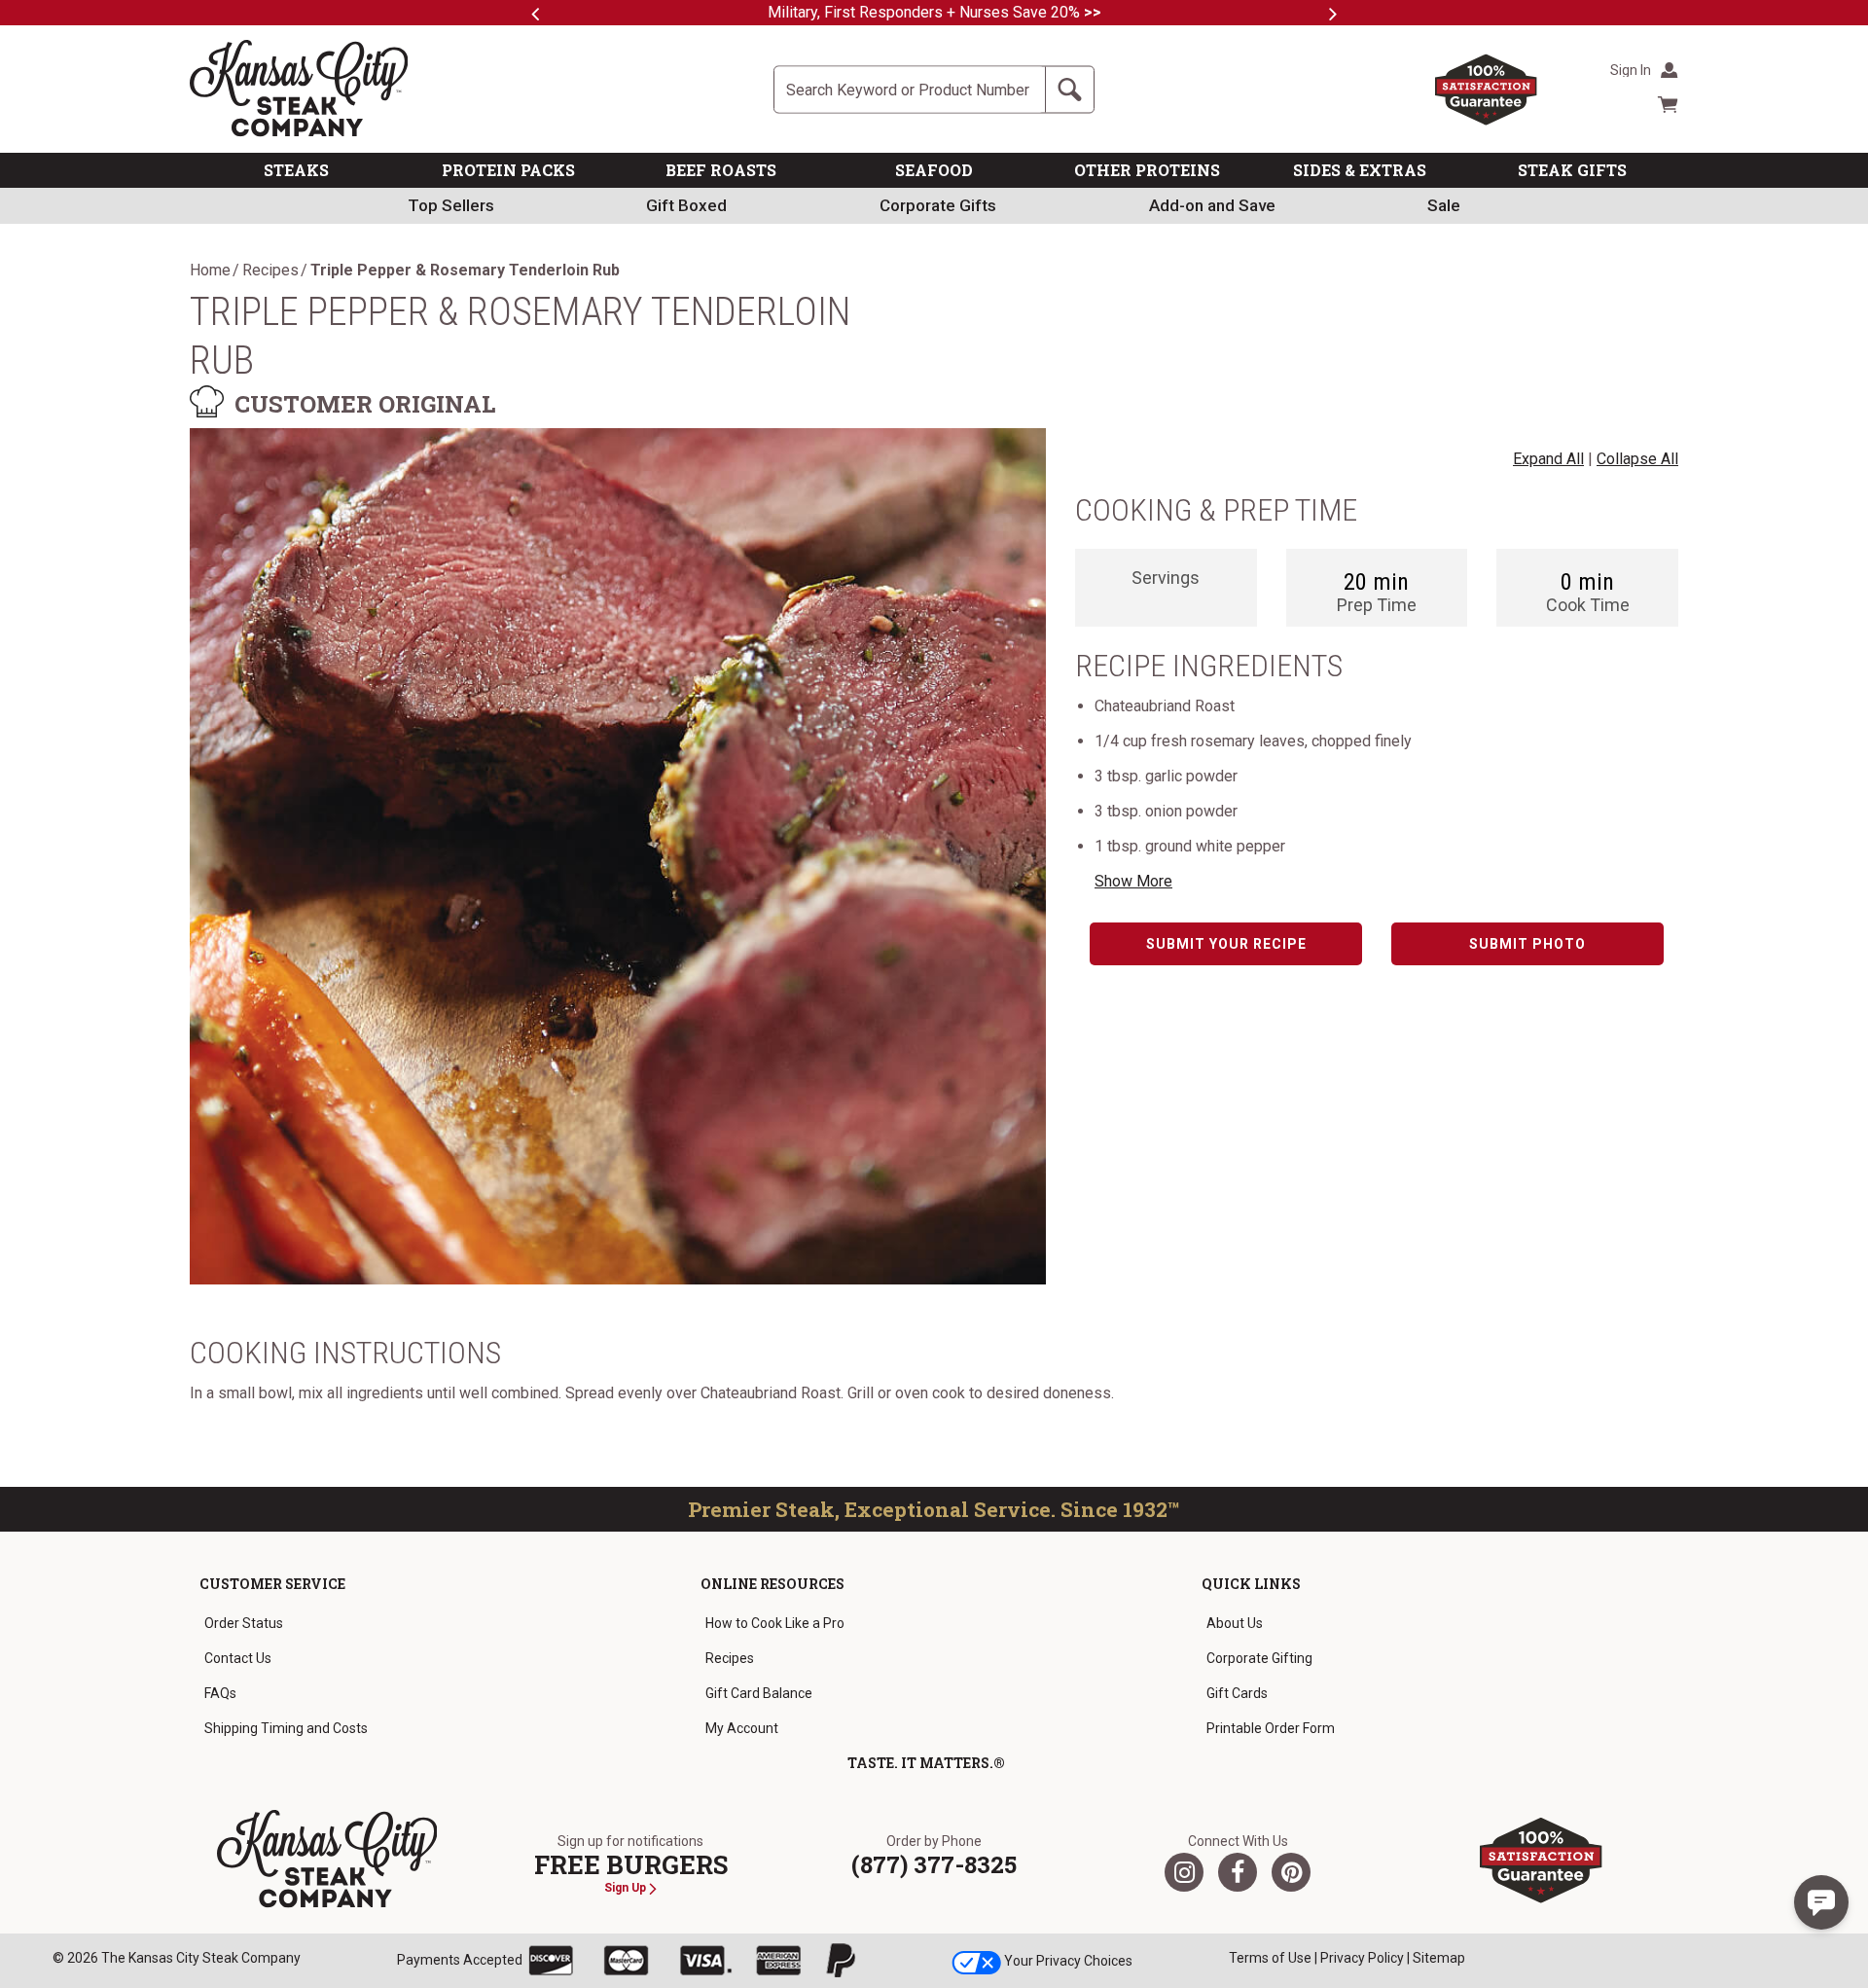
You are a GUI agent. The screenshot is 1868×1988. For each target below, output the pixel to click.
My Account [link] (742, 1728)
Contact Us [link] (238, 1658)
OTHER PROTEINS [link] (1147, 170)
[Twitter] (1184, 1872)
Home (210, 271)
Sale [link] (1444, 205)
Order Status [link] (244, 1623)
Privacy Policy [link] (1362, 1958)
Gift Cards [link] (1237, 1693)
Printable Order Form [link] (1271, 1728)
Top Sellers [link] (451, 205)
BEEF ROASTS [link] (721, 170)
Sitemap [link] (1439, 1958)
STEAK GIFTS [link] (1572, 170)
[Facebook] (1238, 1872)
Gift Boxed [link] (686, 205)
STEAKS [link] (296, 170)
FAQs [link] (220, 1693)
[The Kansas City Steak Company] (327, 1860)
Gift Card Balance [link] (759, 1693)
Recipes (270, 271)
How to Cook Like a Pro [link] (775, 1623)
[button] (1821, 1902)
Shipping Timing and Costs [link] (286, 1728)
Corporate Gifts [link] (938, 205)
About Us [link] (1235, 1623)
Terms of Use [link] (1270, 1958)
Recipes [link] (730, 1658)
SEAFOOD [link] (934, 170)
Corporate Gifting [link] (1259, 1658)
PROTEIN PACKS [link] (508, 170)
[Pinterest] (1291, 1872)
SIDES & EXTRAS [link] (1360, 170)
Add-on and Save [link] (1212, 205)
